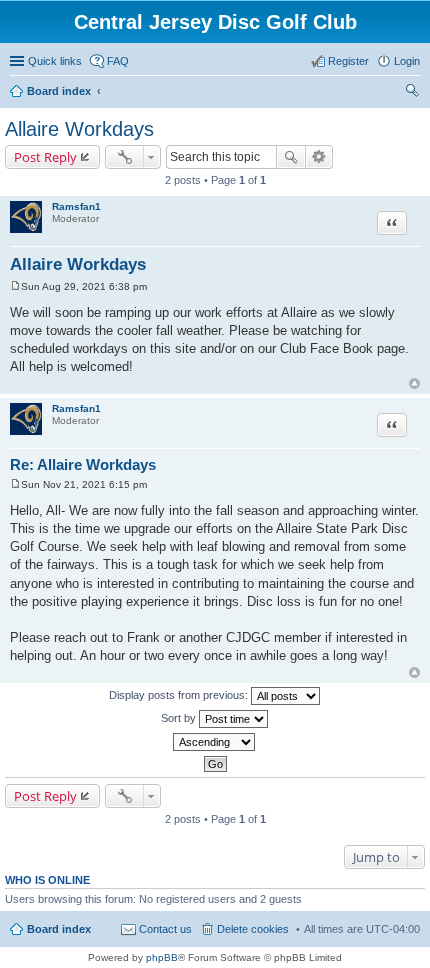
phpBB (162, 957)
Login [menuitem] (407, 61)
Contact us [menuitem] (165, 929)
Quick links (55, 61)
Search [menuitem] (412, 93)
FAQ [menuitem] (118, 61)
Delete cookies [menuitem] (253, 929)
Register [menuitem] (348, 61)
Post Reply (45, 157)
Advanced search (319, 157)
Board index (59, 91)
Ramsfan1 (76, 206)
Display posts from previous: (180, 695)
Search (291, 157)
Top (414, 383)
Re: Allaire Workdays (83, 464)
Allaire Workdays (79, 129)
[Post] (15, 286)
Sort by (180, 718)
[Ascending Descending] (215, 742)
